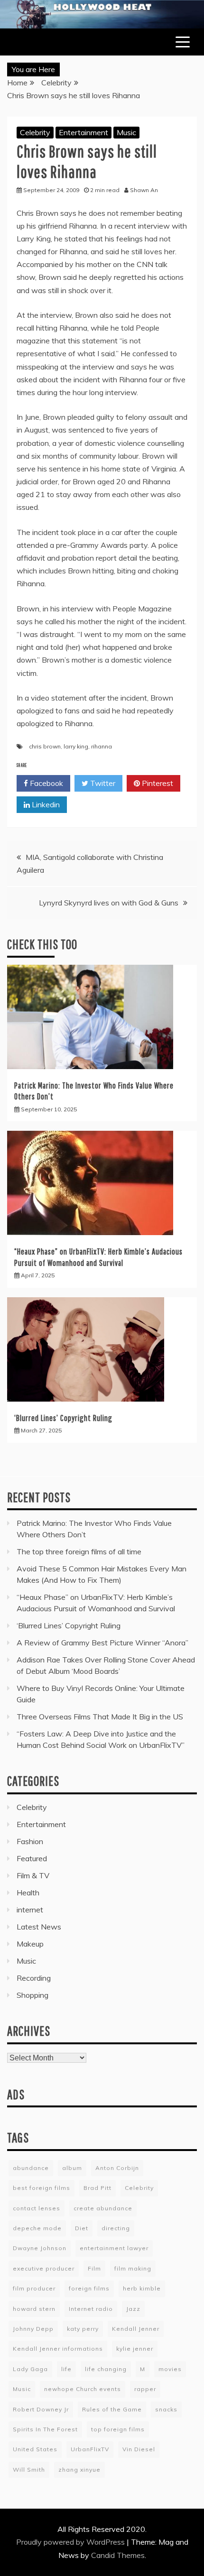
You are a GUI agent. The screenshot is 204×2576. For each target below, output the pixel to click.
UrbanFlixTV (90, 2449)
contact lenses (37, 2208)
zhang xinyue (79, 2470)
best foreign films (42, 2188)
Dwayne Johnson (40, 2248)
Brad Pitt (97, 2188)
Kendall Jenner (136, 2329)
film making (133, 2268)
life (66, 2369)
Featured (32, 1858)
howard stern (34, 2309)
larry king (76, 746)
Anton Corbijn (117, 2168)
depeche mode (37, 2228)
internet (30, 1910)
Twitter (102, 783)
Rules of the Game (112, 2409)
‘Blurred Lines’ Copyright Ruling (63, 1418)
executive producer (44, 2268)
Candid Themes (118, 2555)
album (72, 2168)
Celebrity (35, 132)
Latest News (39, 1927)
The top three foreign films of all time (79, 1551)
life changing (106, 2369)
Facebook (46, 783)
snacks (166, 2409)
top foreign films (118, 2429)
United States (35, 2449)
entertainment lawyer (114, 2248)
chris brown (45, 746)
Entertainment (83, 132)
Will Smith (29, 2470)
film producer (34, 2288)
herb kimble (142, 2288)
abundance (31, 2168)
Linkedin (45, 804)
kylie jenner (135, 2349)
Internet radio (91, 2309)
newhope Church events (83, 2389)
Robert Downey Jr (41, 2409)
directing (116, 2228)
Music (126, 132)
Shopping (32, 1995)
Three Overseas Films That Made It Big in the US (100, 1717)
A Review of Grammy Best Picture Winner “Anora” (102, 1643)
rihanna (102, 746)
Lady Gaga (30, 2369)
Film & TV (33, 1875)
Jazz (133, 2309)
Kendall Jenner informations (58, 2349)
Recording (34, 1978)
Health (28, 1893)
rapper (145, 2389)
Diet (82, 2228)
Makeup (30, 1944)
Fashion (30, 1841)
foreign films (89, 2288)
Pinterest (157, 783)
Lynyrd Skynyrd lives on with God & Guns (109, 903)
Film (94, 2268)
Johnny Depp (33, 2329)
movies (170, 2369)
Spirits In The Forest (45, 2429)
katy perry (83, 2329)
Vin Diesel (139, 2449)
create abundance (103, 2208)
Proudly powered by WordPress (71, 2542)
